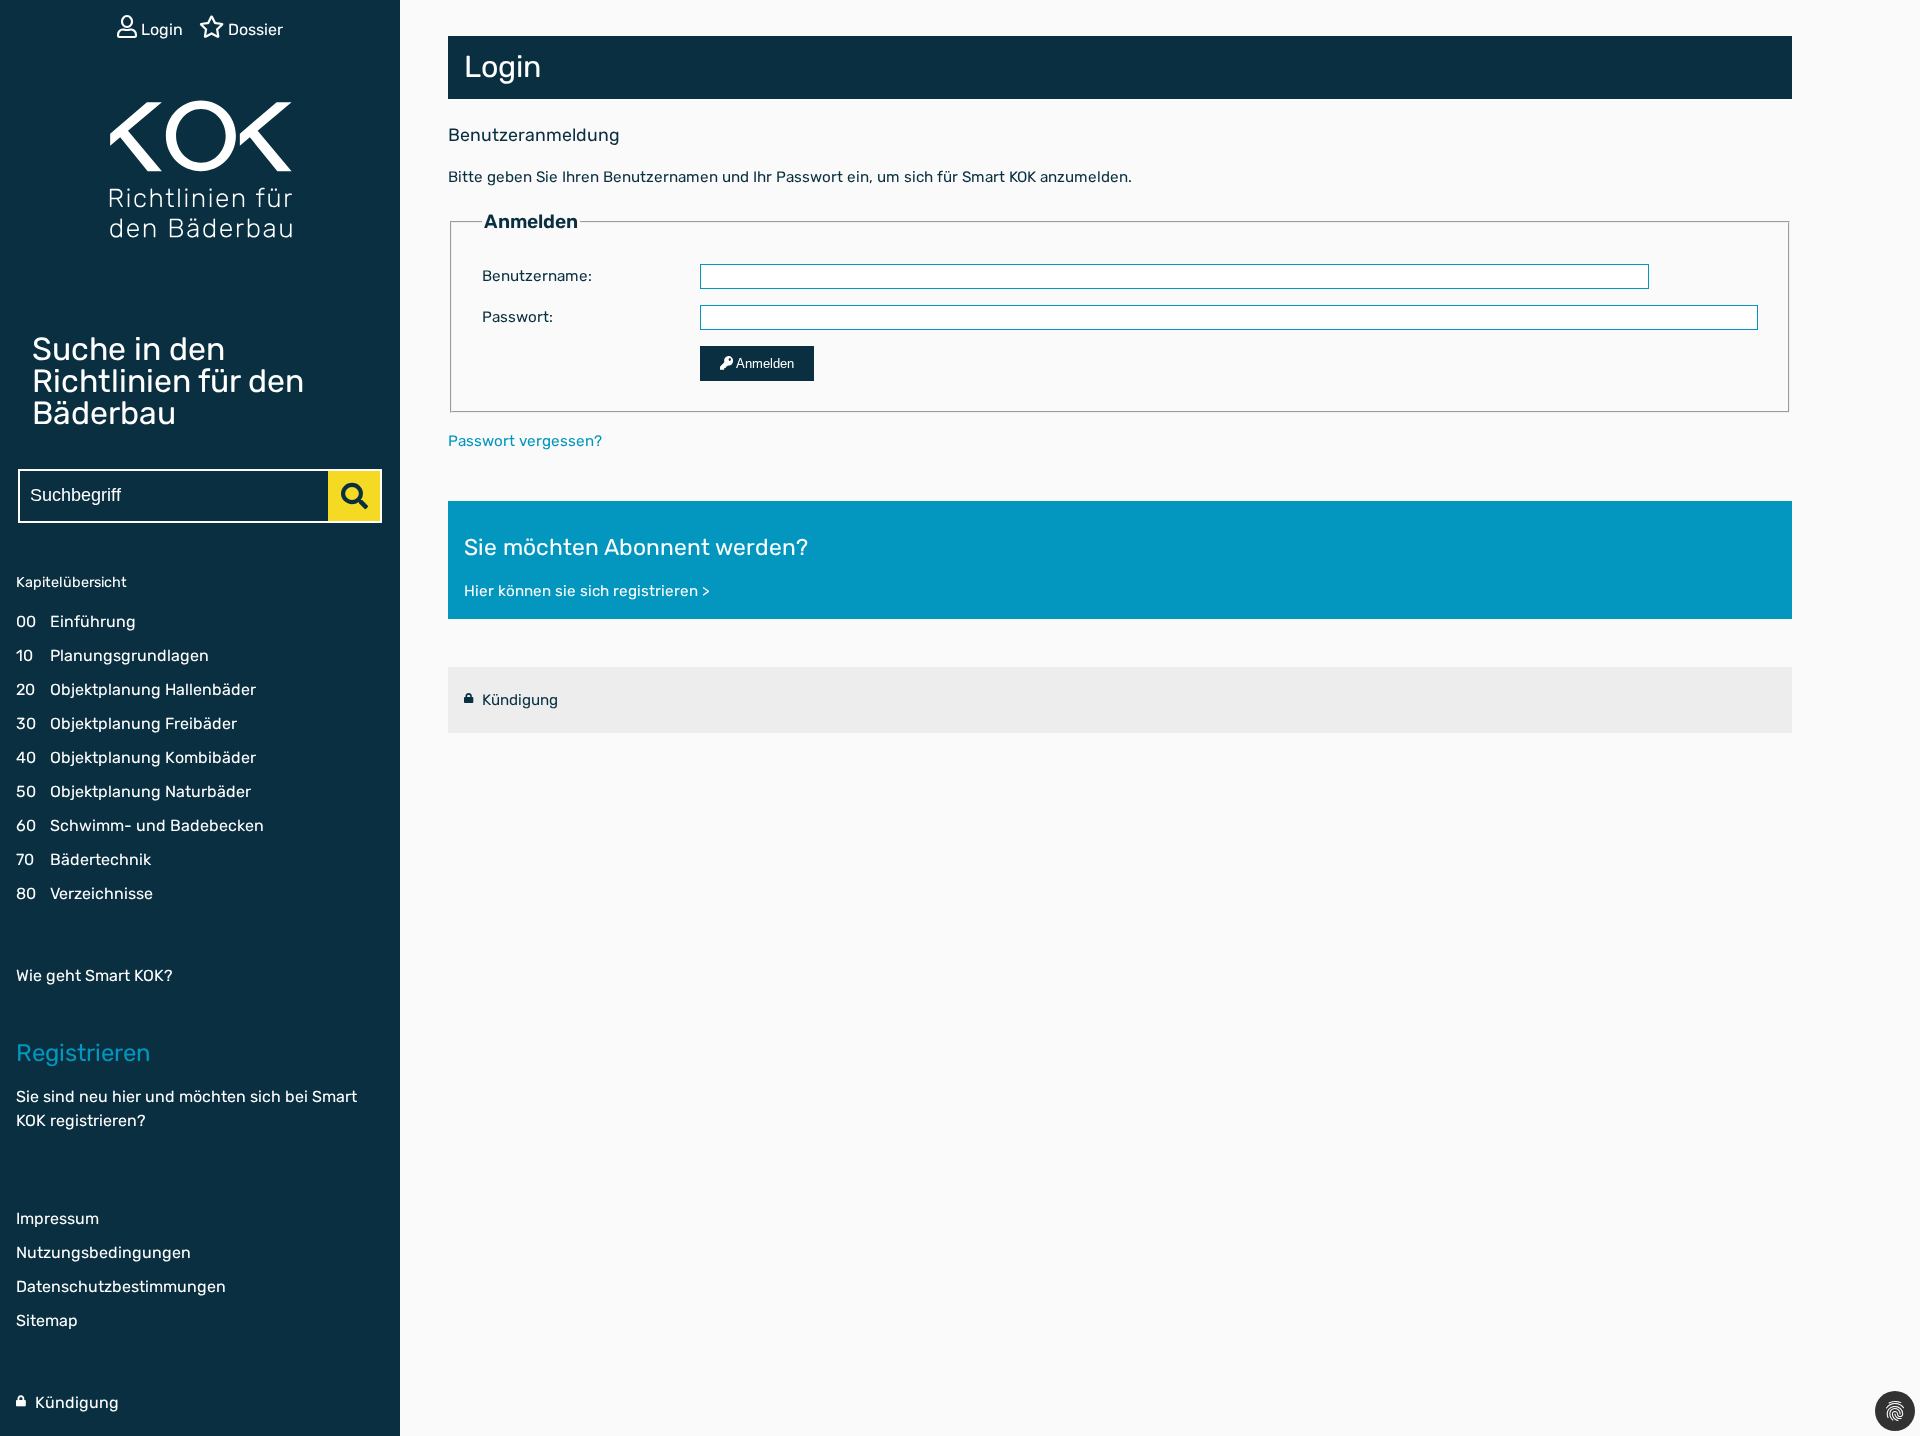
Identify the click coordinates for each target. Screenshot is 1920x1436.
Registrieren (83, 1053)
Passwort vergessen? (525, 441)
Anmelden (763, 363)
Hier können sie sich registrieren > (586, 591)
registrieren (93, 1120)
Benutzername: (537, 276)
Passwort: (517, 317)
